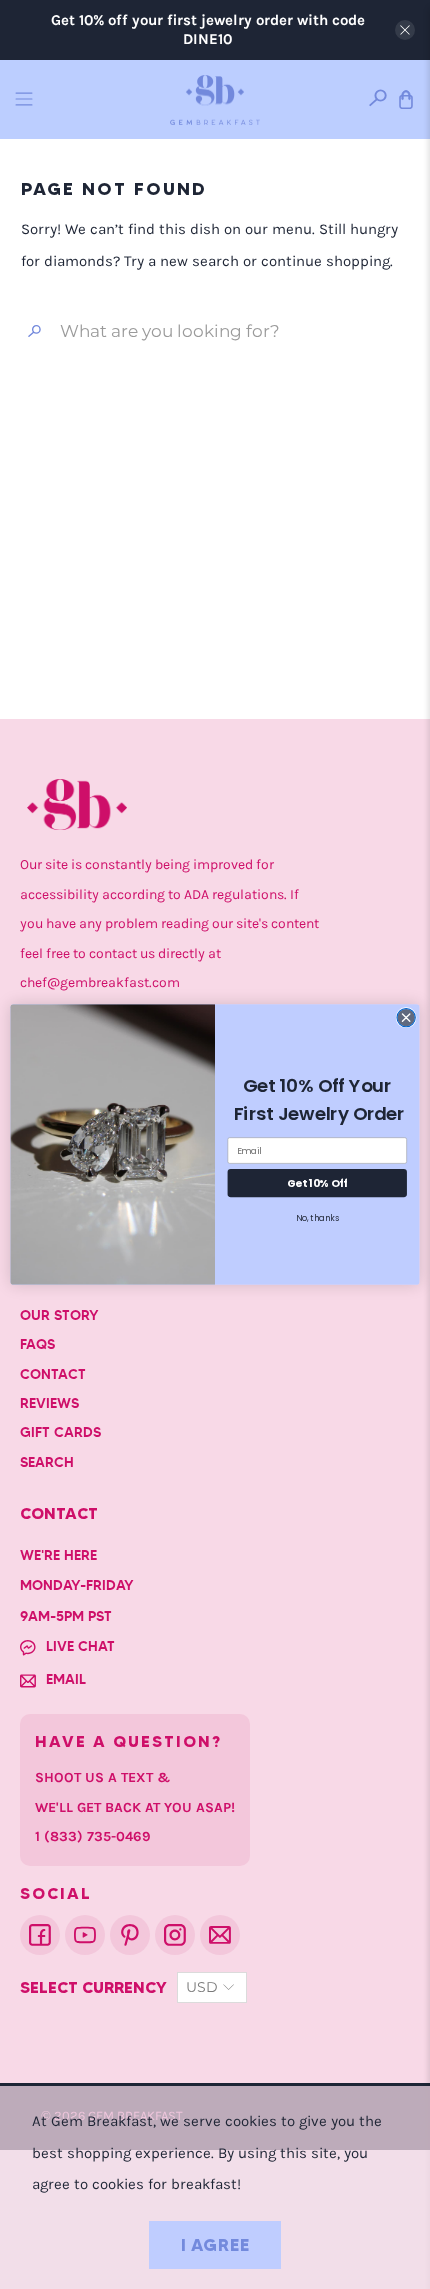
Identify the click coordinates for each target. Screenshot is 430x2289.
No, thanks (317, 1218)
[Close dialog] (406, 1017)
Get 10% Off (317, 1182)
